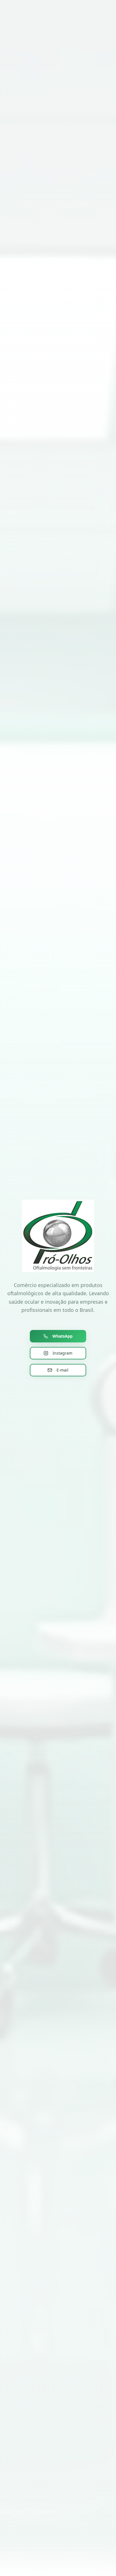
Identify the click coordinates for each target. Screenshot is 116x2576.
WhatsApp (63, 1336)
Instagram (63, 1353)
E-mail (63, 1370)
